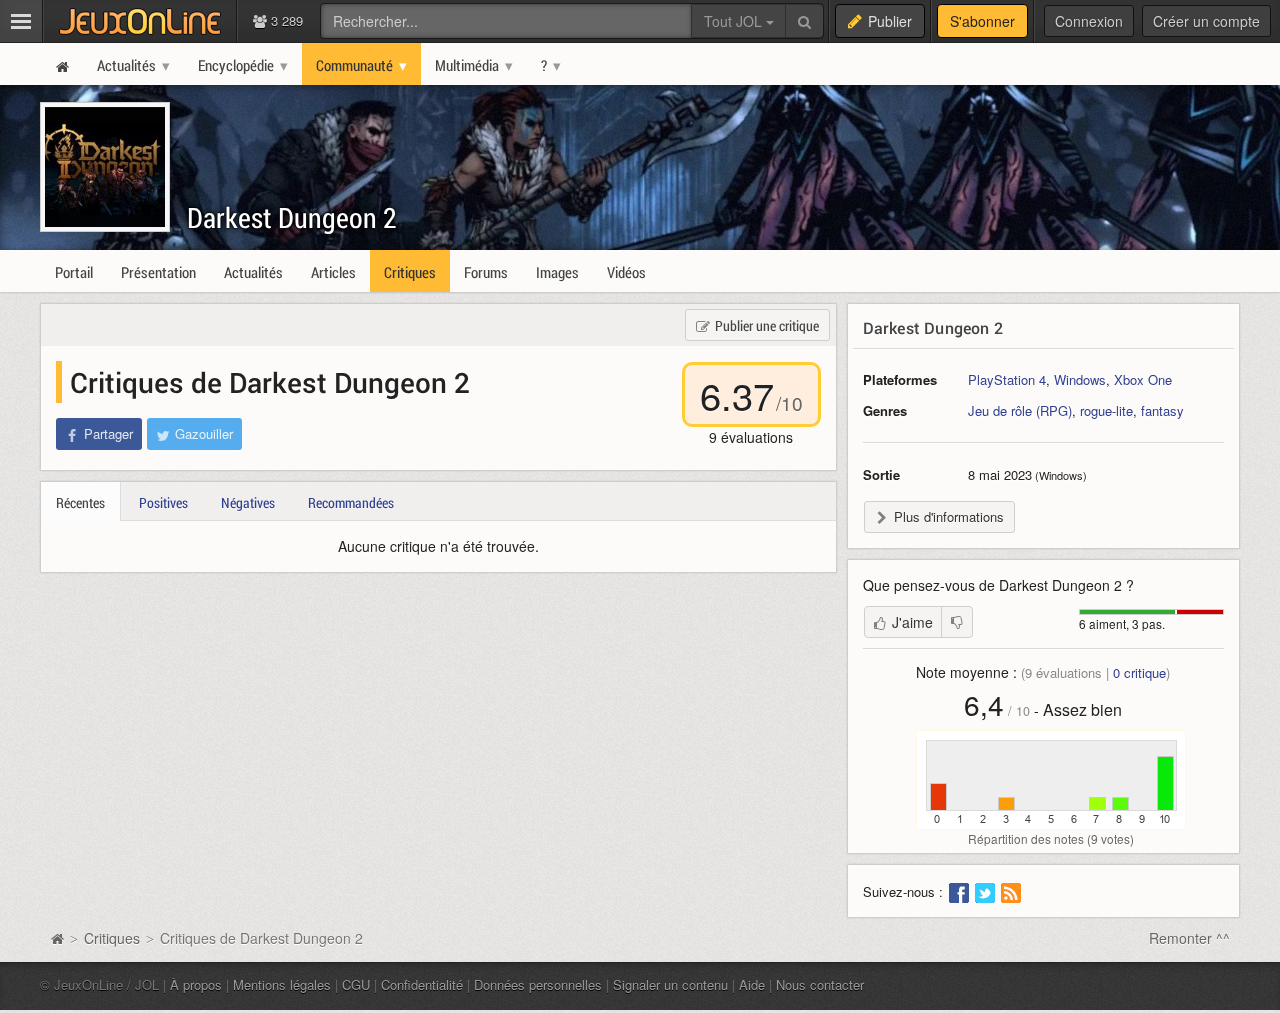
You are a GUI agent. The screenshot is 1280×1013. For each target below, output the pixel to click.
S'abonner (982, 21)
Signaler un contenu (670, 984)
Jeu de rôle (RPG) (1020, 410)
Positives (163, 502)
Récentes (80, 502)
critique (1139, 672)
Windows (1080, 379)
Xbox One (1143, 379)
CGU (356, 984)
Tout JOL (735, 21)
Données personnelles (538, 984)
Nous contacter (820, 984)
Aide (752, 984)
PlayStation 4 (1007, 379)
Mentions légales (282, 984)
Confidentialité (422, 984)
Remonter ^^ (1189, 938)
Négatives (248, 502)
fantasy (1162, 410)
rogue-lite (1106, 410)
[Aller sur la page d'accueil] (57, 938)
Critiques (112, 938)
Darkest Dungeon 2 (292, 217)
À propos (196, 984)
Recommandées (351, 502)
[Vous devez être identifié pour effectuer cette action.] (957, 622)
